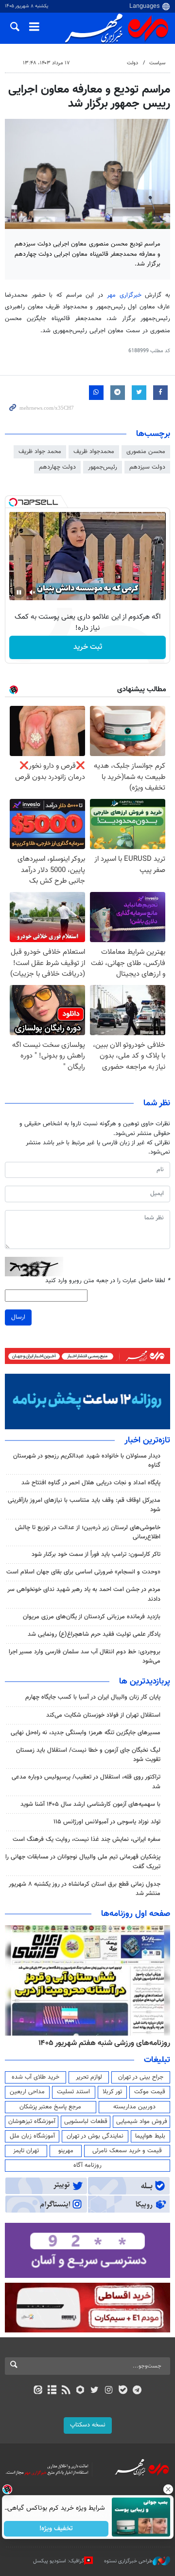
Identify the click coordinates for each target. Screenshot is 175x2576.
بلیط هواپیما (150, 2136)
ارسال (18, 1317)
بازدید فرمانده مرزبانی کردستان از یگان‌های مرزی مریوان (92, 1617)
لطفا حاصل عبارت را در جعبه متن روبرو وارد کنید (108, 1281)
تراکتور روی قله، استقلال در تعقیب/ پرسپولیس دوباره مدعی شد (86, 1782)
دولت (132, 63)
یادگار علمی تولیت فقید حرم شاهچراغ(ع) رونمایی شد (94, 1634)
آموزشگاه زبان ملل (32, 2136)
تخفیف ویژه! (56, 2529)
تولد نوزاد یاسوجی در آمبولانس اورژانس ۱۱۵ (107, 1822)
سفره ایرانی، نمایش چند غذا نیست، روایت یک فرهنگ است (87, 1839)
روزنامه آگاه (87, 2165)
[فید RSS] (66, 2391)
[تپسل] (13, 502)
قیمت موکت (150, 2092)
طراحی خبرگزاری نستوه (128, 2561)
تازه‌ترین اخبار (147, 1440)
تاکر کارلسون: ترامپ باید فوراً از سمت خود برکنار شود (96, 1554)
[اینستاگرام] (109, 2391)
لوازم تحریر (89, 2077)
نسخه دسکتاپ (88, 2425)
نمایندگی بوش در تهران (95, 2136)
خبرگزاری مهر (126, 295)
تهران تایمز (26, 2151)
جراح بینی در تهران (141, 2077)
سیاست (157, 63)
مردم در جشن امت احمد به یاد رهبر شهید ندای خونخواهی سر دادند (84, 1594)
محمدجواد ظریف (94, 452)
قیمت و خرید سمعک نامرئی (127, 2151)
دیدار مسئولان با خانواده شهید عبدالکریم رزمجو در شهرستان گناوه (87, 1461)
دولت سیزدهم (147, 467)
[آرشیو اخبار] (52, 2391)
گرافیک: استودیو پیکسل (59, 2561)
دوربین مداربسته (134, 2107)
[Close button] (168, 2489)
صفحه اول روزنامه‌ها (136, 1914)
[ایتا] (38, 2391)
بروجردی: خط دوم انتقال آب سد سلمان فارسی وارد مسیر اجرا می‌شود (85, 1657)
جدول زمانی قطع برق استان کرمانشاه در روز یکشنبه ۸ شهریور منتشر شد (85, 1889)
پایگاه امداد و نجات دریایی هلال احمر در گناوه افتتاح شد (91, 1483)
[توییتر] (95, 2391)
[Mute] (33, 592)
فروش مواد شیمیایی (142, 2121)
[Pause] (19, 592)
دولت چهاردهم (57, 467)
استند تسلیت (73, 2092)
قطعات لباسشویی (86, 2121)
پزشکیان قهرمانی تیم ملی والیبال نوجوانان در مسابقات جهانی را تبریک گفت (83, 1862)
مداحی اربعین (27, 2092)
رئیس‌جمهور (103, 467)
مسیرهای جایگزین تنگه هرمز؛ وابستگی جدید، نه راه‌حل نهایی (86, 1733)
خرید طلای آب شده (35, 2077)
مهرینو (66, 2151)
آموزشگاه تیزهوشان (32, 2121)
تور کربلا (112, 2092)
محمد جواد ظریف (40, 452)
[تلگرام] (137, 2391)
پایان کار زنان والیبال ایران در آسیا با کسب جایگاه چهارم (93, 1697)
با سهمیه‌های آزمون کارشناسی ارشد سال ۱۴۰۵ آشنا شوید (90, 1804)
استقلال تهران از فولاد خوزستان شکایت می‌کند (103, 1715)
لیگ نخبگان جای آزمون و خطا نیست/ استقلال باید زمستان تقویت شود (88, 1755)
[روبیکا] (80, 2391)
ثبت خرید (88, 647)
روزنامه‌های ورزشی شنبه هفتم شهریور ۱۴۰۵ (104, 2043)
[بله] (123, 2391)
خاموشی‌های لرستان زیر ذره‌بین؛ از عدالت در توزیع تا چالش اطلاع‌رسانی (88, 1532)
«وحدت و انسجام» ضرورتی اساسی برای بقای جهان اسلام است (83, 1572)
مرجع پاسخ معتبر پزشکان (50, 2107)
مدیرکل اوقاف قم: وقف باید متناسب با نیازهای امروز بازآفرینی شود (84, 1505)
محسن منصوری (146, 452)
